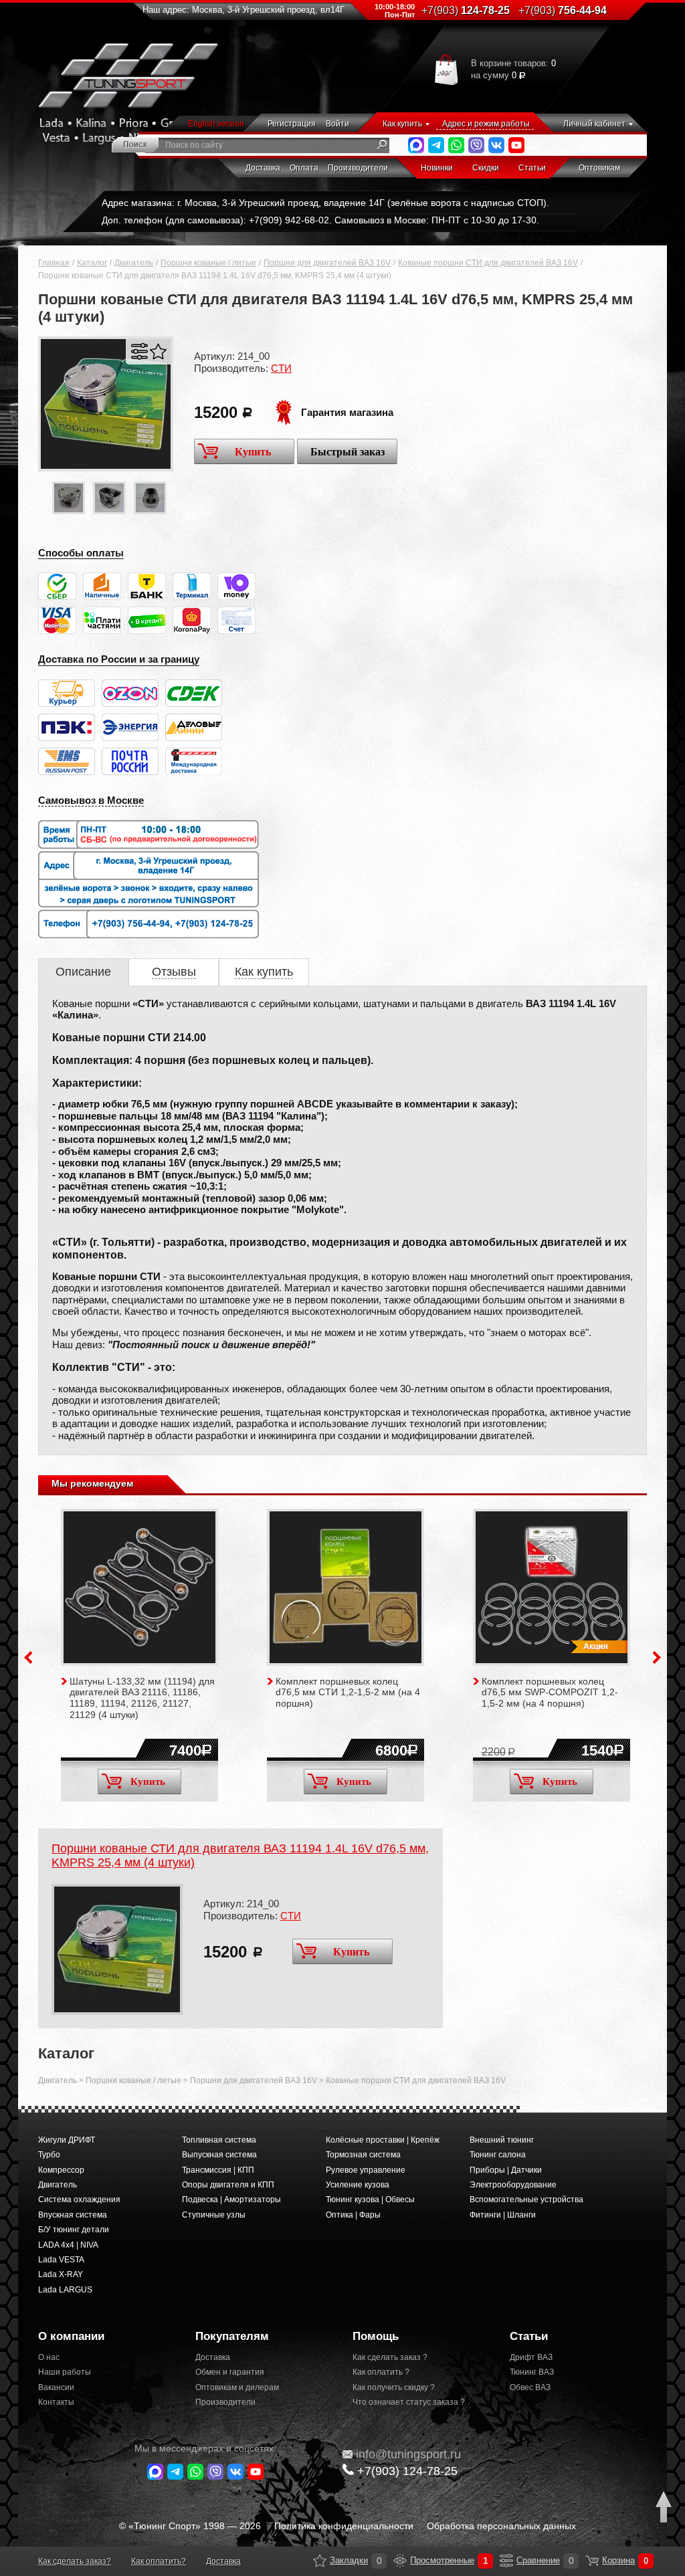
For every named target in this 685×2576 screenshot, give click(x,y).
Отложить (158, 351)
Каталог (92, 263)
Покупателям (232, 2336)
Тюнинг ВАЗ (532, 2372)
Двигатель (134, 263)
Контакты (56, 2402)
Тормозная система (363, 2155)
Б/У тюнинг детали (74, 2230)
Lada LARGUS (65, 2290)
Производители (358, 168)
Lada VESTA (61, 2260)
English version (216, 124)
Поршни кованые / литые (208, 263)
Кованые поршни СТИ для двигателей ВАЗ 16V (488, 263)
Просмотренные (400, 2561)
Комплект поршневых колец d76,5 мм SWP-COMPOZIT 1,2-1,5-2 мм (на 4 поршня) (550, 1693)
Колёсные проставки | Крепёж (383, 2140)
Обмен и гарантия (230, 2372)
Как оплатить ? (381, 2372)
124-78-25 (466, 10)
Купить (253, 452)
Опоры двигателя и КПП (228, 2185)
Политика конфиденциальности (344, 2526)
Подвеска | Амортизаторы (231, 2199)
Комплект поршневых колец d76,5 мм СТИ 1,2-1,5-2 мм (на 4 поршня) (348, 1693)
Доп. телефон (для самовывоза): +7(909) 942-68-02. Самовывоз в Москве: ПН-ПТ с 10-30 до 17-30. (320, 220)
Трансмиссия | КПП (218, 2170)
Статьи (532, 168)
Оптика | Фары (353, 2215)
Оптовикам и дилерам (237, 2387)
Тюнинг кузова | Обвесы (370, 2199)
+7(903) (407, 2471)
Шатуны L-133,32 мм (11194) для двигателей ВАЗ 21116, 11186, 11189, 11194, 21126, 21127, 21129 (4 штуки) (142, 1698)
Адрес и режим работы (486, 124)
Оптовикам (599, 168)
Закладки (320, 2561)
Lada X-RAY (61, 2274)
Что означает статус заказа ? (409, 2402)
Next (657, 1657)
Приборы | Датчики (506, 2170)
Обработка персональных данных (501, 2526)
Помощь (376, 2336)
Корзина (592, 2561)
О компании (71, 2336)
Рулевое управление (366, 2170)
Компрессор (61, 2170)
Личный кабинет (594, 124)
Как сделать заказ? (75, 2561)
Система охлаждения (79, 2199)
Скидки (486, 168)
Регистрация (292, 124)
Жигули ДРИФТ (67, 2140)
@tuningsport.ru (408, 2454)
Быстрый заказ (348, 452)
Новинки (437, 168)
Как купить (402, 124)
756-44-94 (563, 10)
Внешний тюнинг (502, 2140)
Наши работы (65, 2372)
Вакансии (56, 2387)
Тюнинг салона (498, 2155)
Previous (28, 1657)
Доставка (263, 168)
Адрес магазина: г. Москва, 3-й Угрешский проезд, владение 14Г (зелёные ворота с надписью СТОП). (325, 203)
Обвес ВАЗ (530, 2387)
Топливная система (219, 2140)
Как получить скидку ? (394, 2387)
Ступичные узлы (214, 2215)
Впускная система (73, 2215)
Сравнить (139, 351)
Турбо (49, 2155)
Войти (337, 124)
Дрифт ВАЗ (531, 2357)
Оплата (304, 168)
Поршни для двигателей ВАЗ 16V (327, 263)
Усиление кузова (358, 2185)
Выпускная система (219, 2155)
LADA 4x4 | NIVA (68, 2245)
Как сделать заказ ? (390, 2357)
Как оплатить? (159, 2561)
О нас (49, 2357)
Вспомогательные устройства (526, 2199)
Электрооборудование (513, 2185)
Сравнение (506, 2561)
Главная (54, 263)
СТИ (281, 368)
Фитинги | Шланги (503, 2215)
